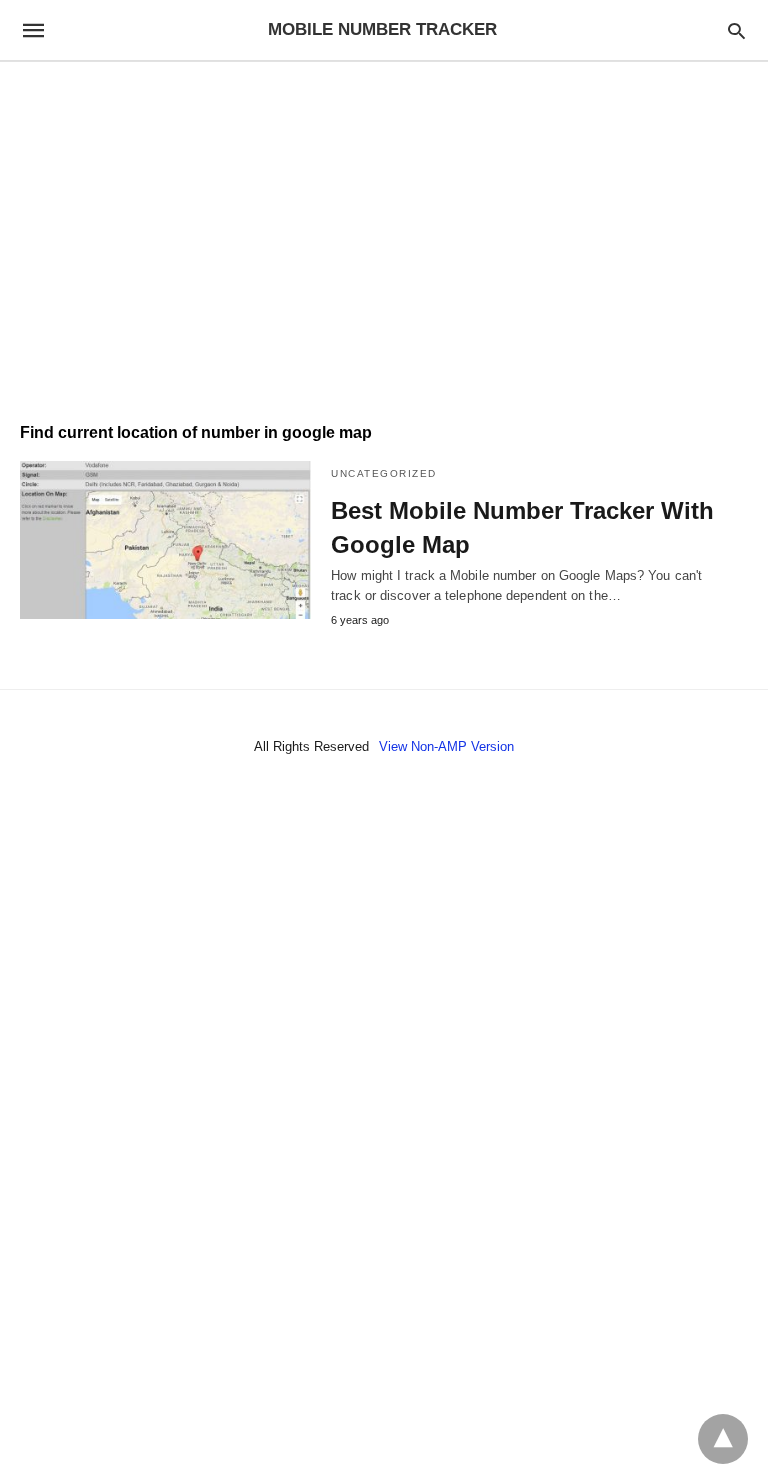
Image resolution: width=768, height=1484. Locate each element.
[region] (384, 232)
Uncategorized (384, 473)
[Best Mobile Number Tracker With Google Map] (165, 540)
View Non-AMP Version (446, 746)
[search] (736, 30)
